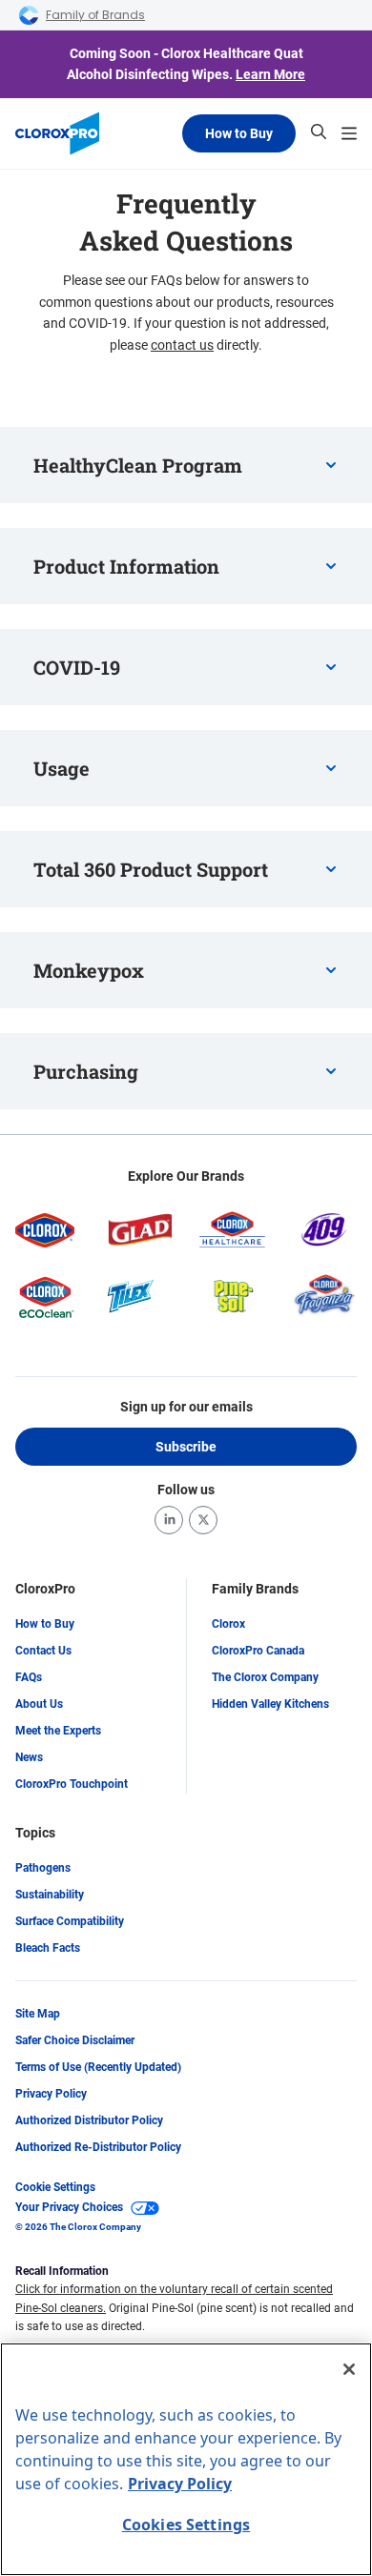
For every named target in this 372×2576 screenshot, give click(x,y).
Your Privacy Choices (69, 2207)
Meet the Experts (58, 1731)
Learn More (270, 74)
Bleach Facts (48, 1948)
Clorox (228, 1624)
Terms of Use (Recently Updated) (98, 2067)
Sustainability (50, 1895)
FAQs (29, 1677)
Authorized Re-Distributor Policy (98, 2147)
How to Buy (239, 133)
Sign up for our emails (186, 1407)
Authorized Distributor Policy (89, 2120)
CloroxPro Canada (258, 1651)
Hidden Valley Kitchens (270, 1704)
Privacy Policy (51, 2094)
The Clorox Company (265, 1677)
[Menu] (349, 133)
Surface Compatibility (70, 1921)
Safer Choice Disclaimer (75, 2040)
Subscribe (186, 1447)
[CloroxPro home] (57, 133)
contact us (182, 345)
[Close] (349, 2369)
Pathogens (43, 1868)
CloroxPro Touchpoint (72, 1784)
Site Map (38, 2014)
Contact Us (43, 1651)
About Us (39, 1704)
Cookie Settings (55, 2187)
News (29, 1757)
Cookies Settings (186, 2525)
